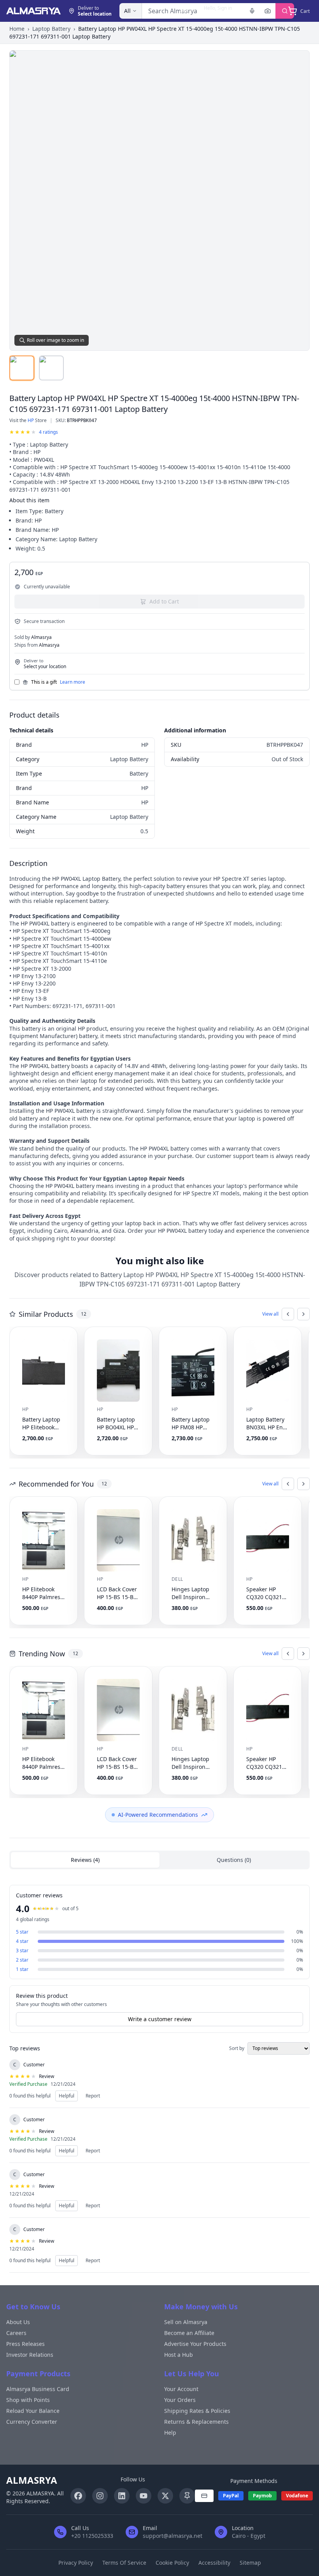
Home (17, 29)
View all (270, 1314)
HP (31, 420)
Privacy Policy (76, 2563)
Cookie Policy (172, 2563)
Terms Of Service (124, 2563)
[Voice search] (252, 11)
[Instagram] (100, 2496)
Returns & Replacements (196, 2422)
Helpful (67, 2096)
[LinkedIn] (122, 2496)
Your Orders (180, 2400)
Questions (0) (234, 1860)
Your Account (181, 2389)
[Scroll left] (288, 1314)
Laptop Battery (51, 29)
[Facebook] (78, 2496)
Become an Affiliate (189, 2333)
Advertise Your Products (195, 2344)
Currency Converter (32, 2422)
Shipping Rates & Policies (197, 2411)
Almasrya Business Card (38, 2389)
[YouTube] (144, 2496)
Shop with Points (28, 2400)
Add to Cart (164, 601)
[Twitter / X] (165, 2496)
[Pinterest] (187, 2496)
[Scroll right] (303, 1314)
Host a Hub (179, 2355)
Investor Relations (30, 2355)
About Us (18, 2322)
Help (170, 2433)
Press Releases (25, 2344)
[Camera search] (268, 11)
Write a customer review (160, 2019)
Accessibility (214, 2563)
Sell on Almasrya (186, 2322)
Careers (16, 2333)
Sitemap (250, 2563)
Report (93, 2096)
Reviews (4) (85, 1860)
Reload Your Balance (33, 2411)
